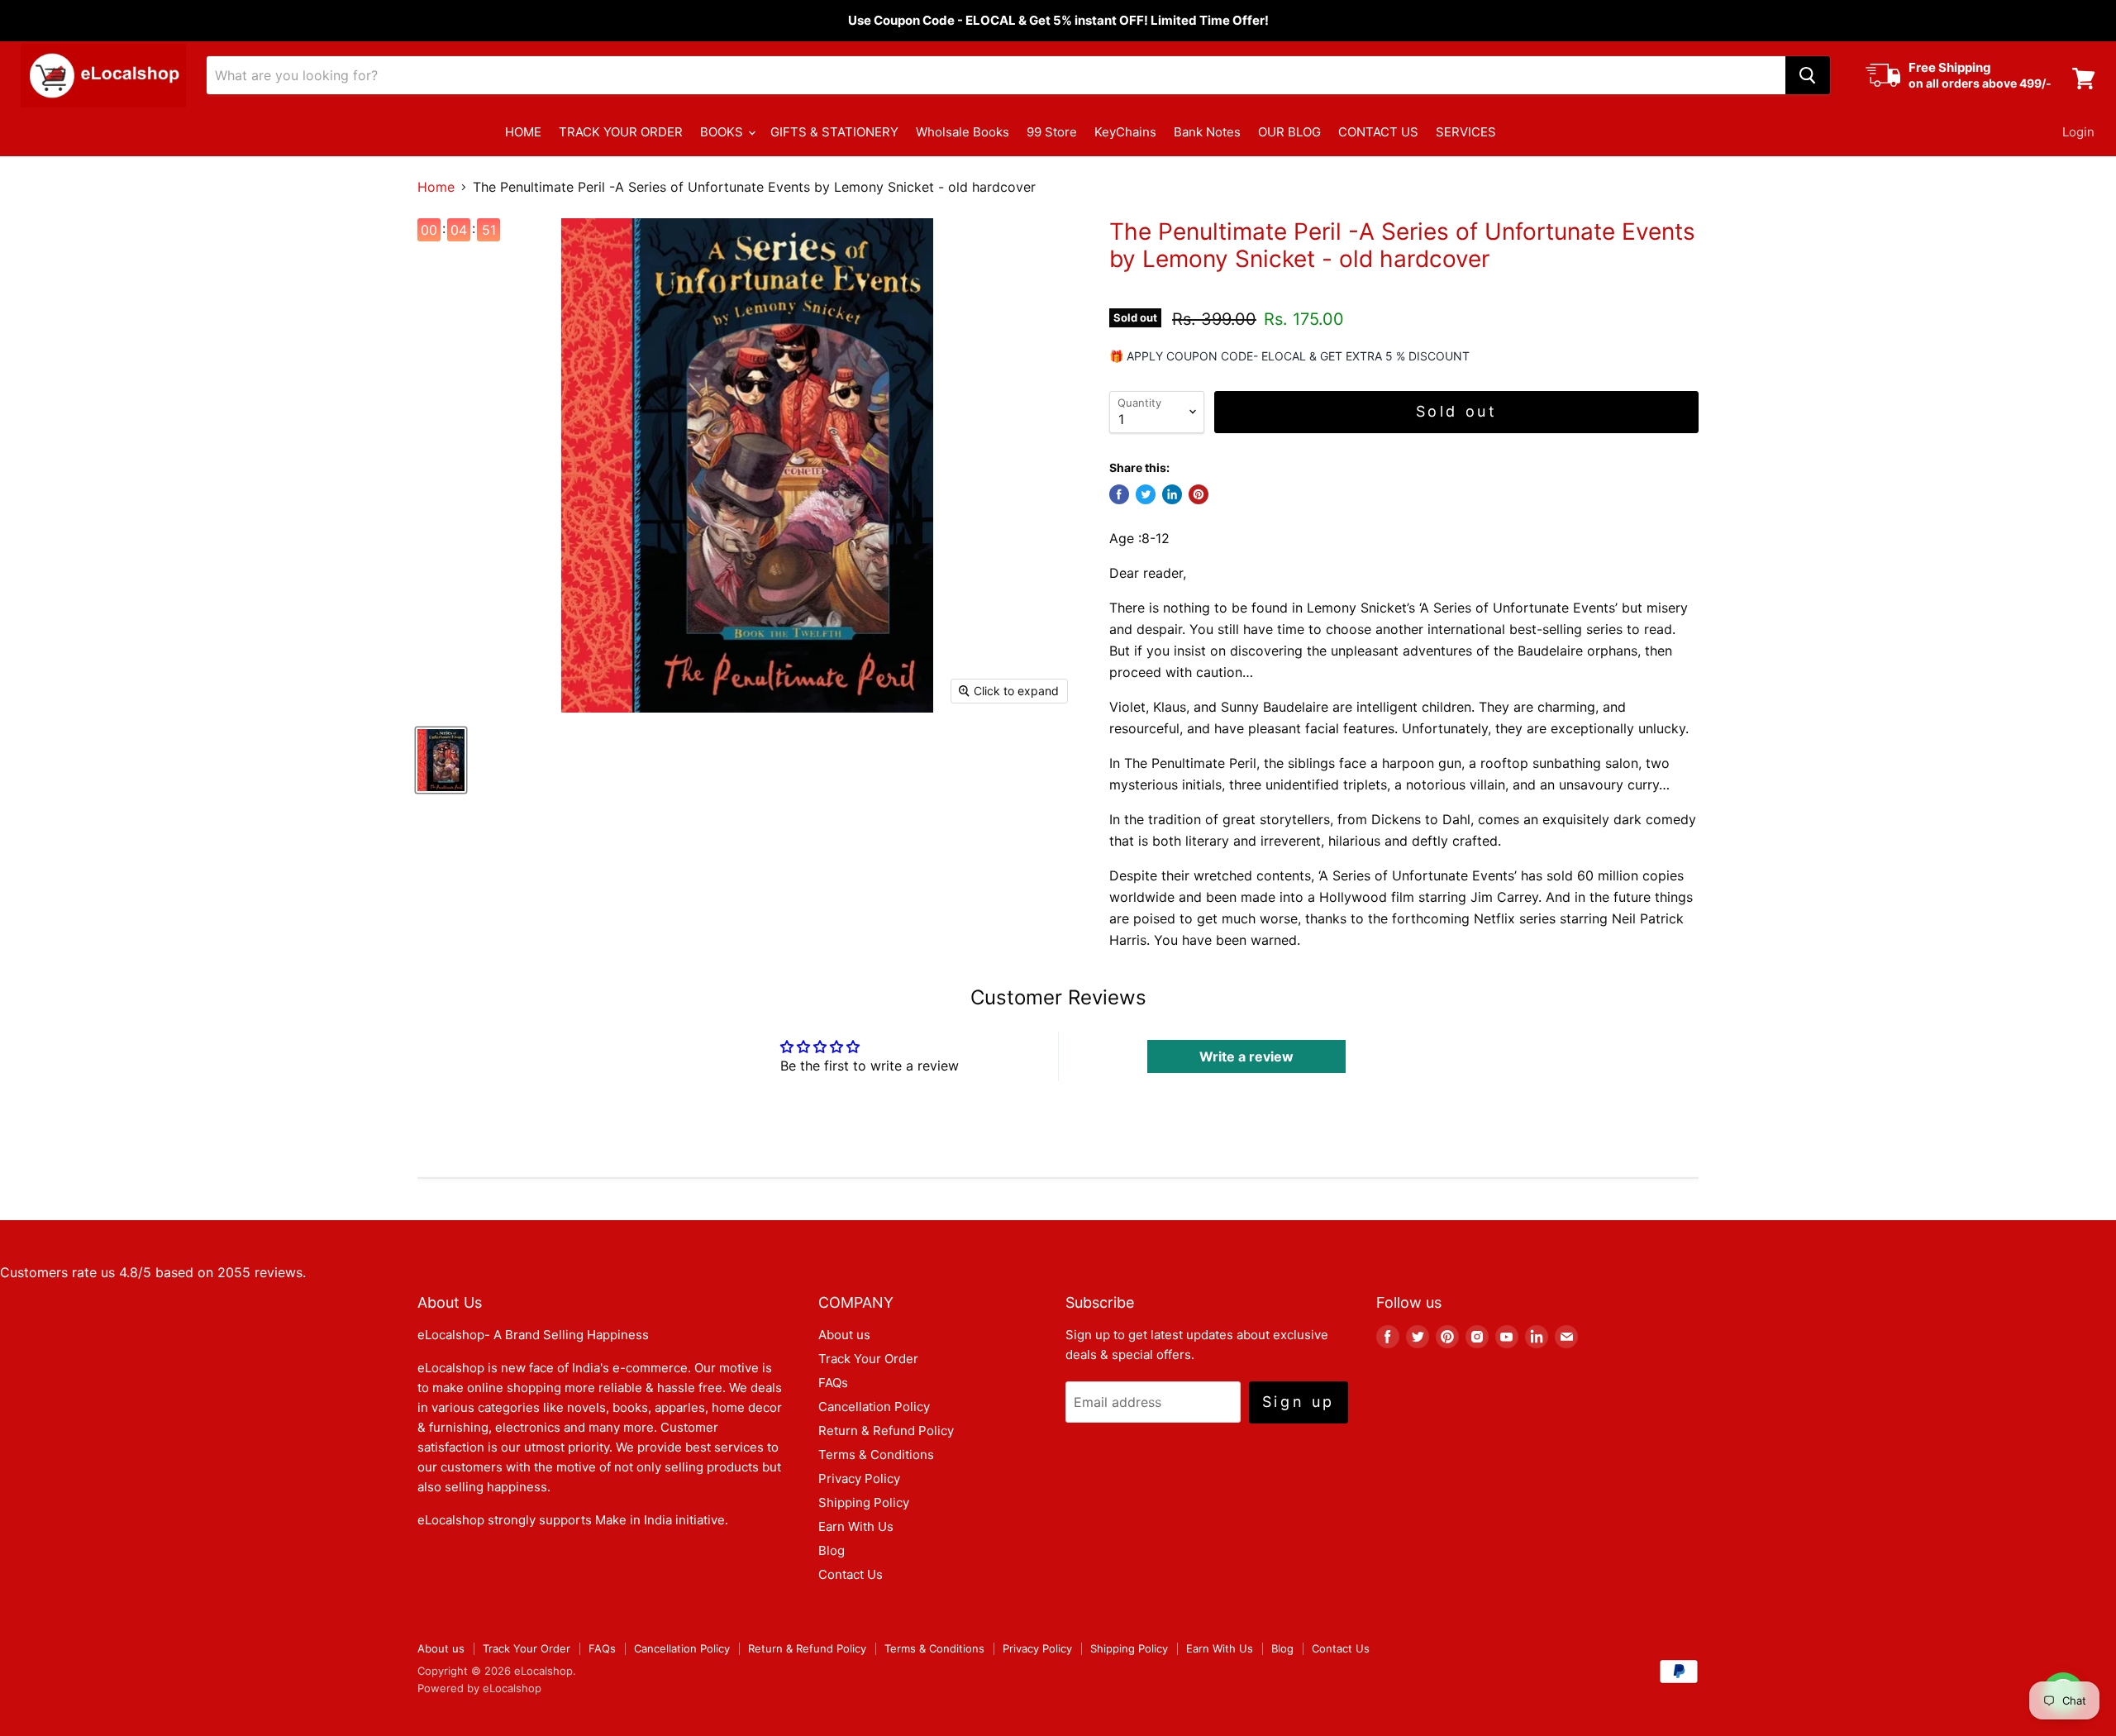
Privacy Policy (859, 1478)
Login (2078, 132)
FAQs (833, 1383)
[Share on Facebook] (1119, 494)
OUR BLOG (1289, 132)
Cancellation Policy (874, 1407)
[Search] (1808, 75)
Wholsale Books (963, 132)
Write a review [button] (1246, 1056)
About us (844, 1335)
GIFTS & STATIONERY (834, 132)
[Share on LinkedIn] (1172, 494)
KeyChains (1125, 132)
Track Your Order (868, 1359)
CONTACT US (1378, 132)
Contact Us (851, 1574)
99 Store (1052, 132)
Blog (832, 1550)
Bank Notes (1207, 132)
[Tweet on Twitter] (1146, 494)
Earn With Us (856, 1526)
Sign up (1299, 1402)
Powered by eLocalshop (479, 1688)
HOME (523, 132)
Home (436, 187)
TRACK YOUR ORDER (621, 132)
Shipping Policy (864, 1502)
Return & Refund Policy (886, 1431)
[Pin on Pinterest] (1199, 494)
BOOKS (723, 132)
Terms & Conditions (876, 1455)
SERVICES (1466, 132)
